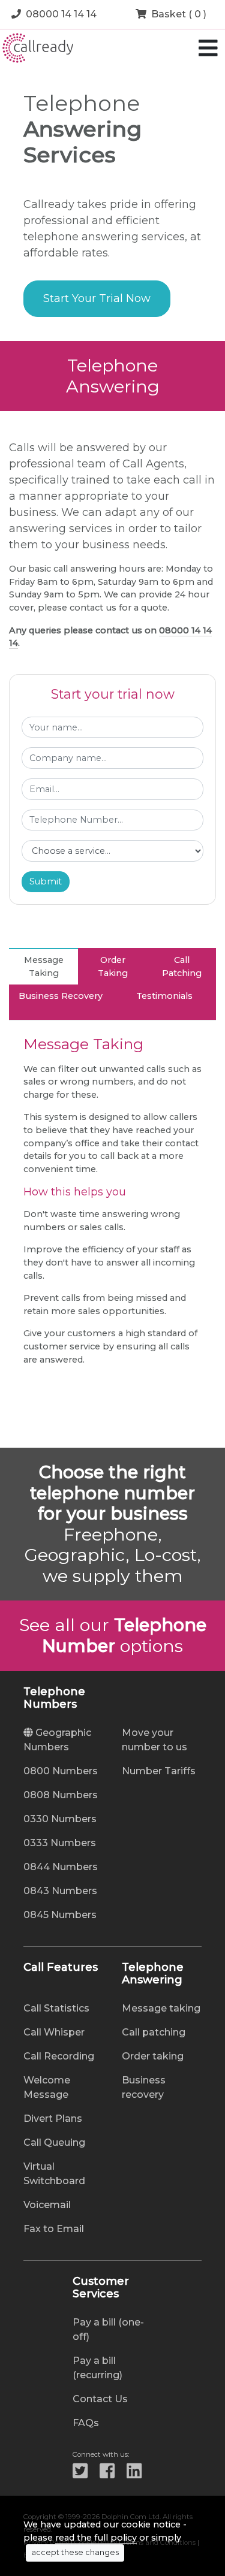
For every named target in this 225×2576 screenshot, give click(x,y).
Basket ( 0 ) (179, 14)
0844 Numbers (61, 1867)
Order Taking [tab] (113, 967)
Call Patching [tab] (182, 967)
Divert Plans (53, 2119)
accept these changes (75, 2552)
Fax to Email (54, 2229)
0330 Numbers (60, 1819)
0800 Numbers (61, 1771)
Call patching (154, 2032)
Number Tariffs (159, 1771)
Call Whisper (54, 2032)
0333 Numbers (60, 1843)
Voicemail (47, 2205)
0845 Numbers (60, 1915)
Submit (46, 881)
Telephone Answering (153, 1974)
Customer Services (101, 2288)
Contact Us (100, 2399)
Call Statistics (56, 2008)
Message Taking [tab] (44, 967)
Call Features (61, 1968)
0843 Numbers (60, 1891)
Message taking (161, 2008)
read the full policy (96, 2538)
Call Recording (59, 2056)
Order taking (153, 2056)
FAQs (86, 2423)
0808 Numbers (61, 1795)
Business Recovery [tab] (61, 996)
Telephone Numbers (54, 1698)
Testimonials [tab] (164, 996)
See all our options (113, 1635)
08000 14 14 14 (61, 14)
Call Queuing (54, 2142)
